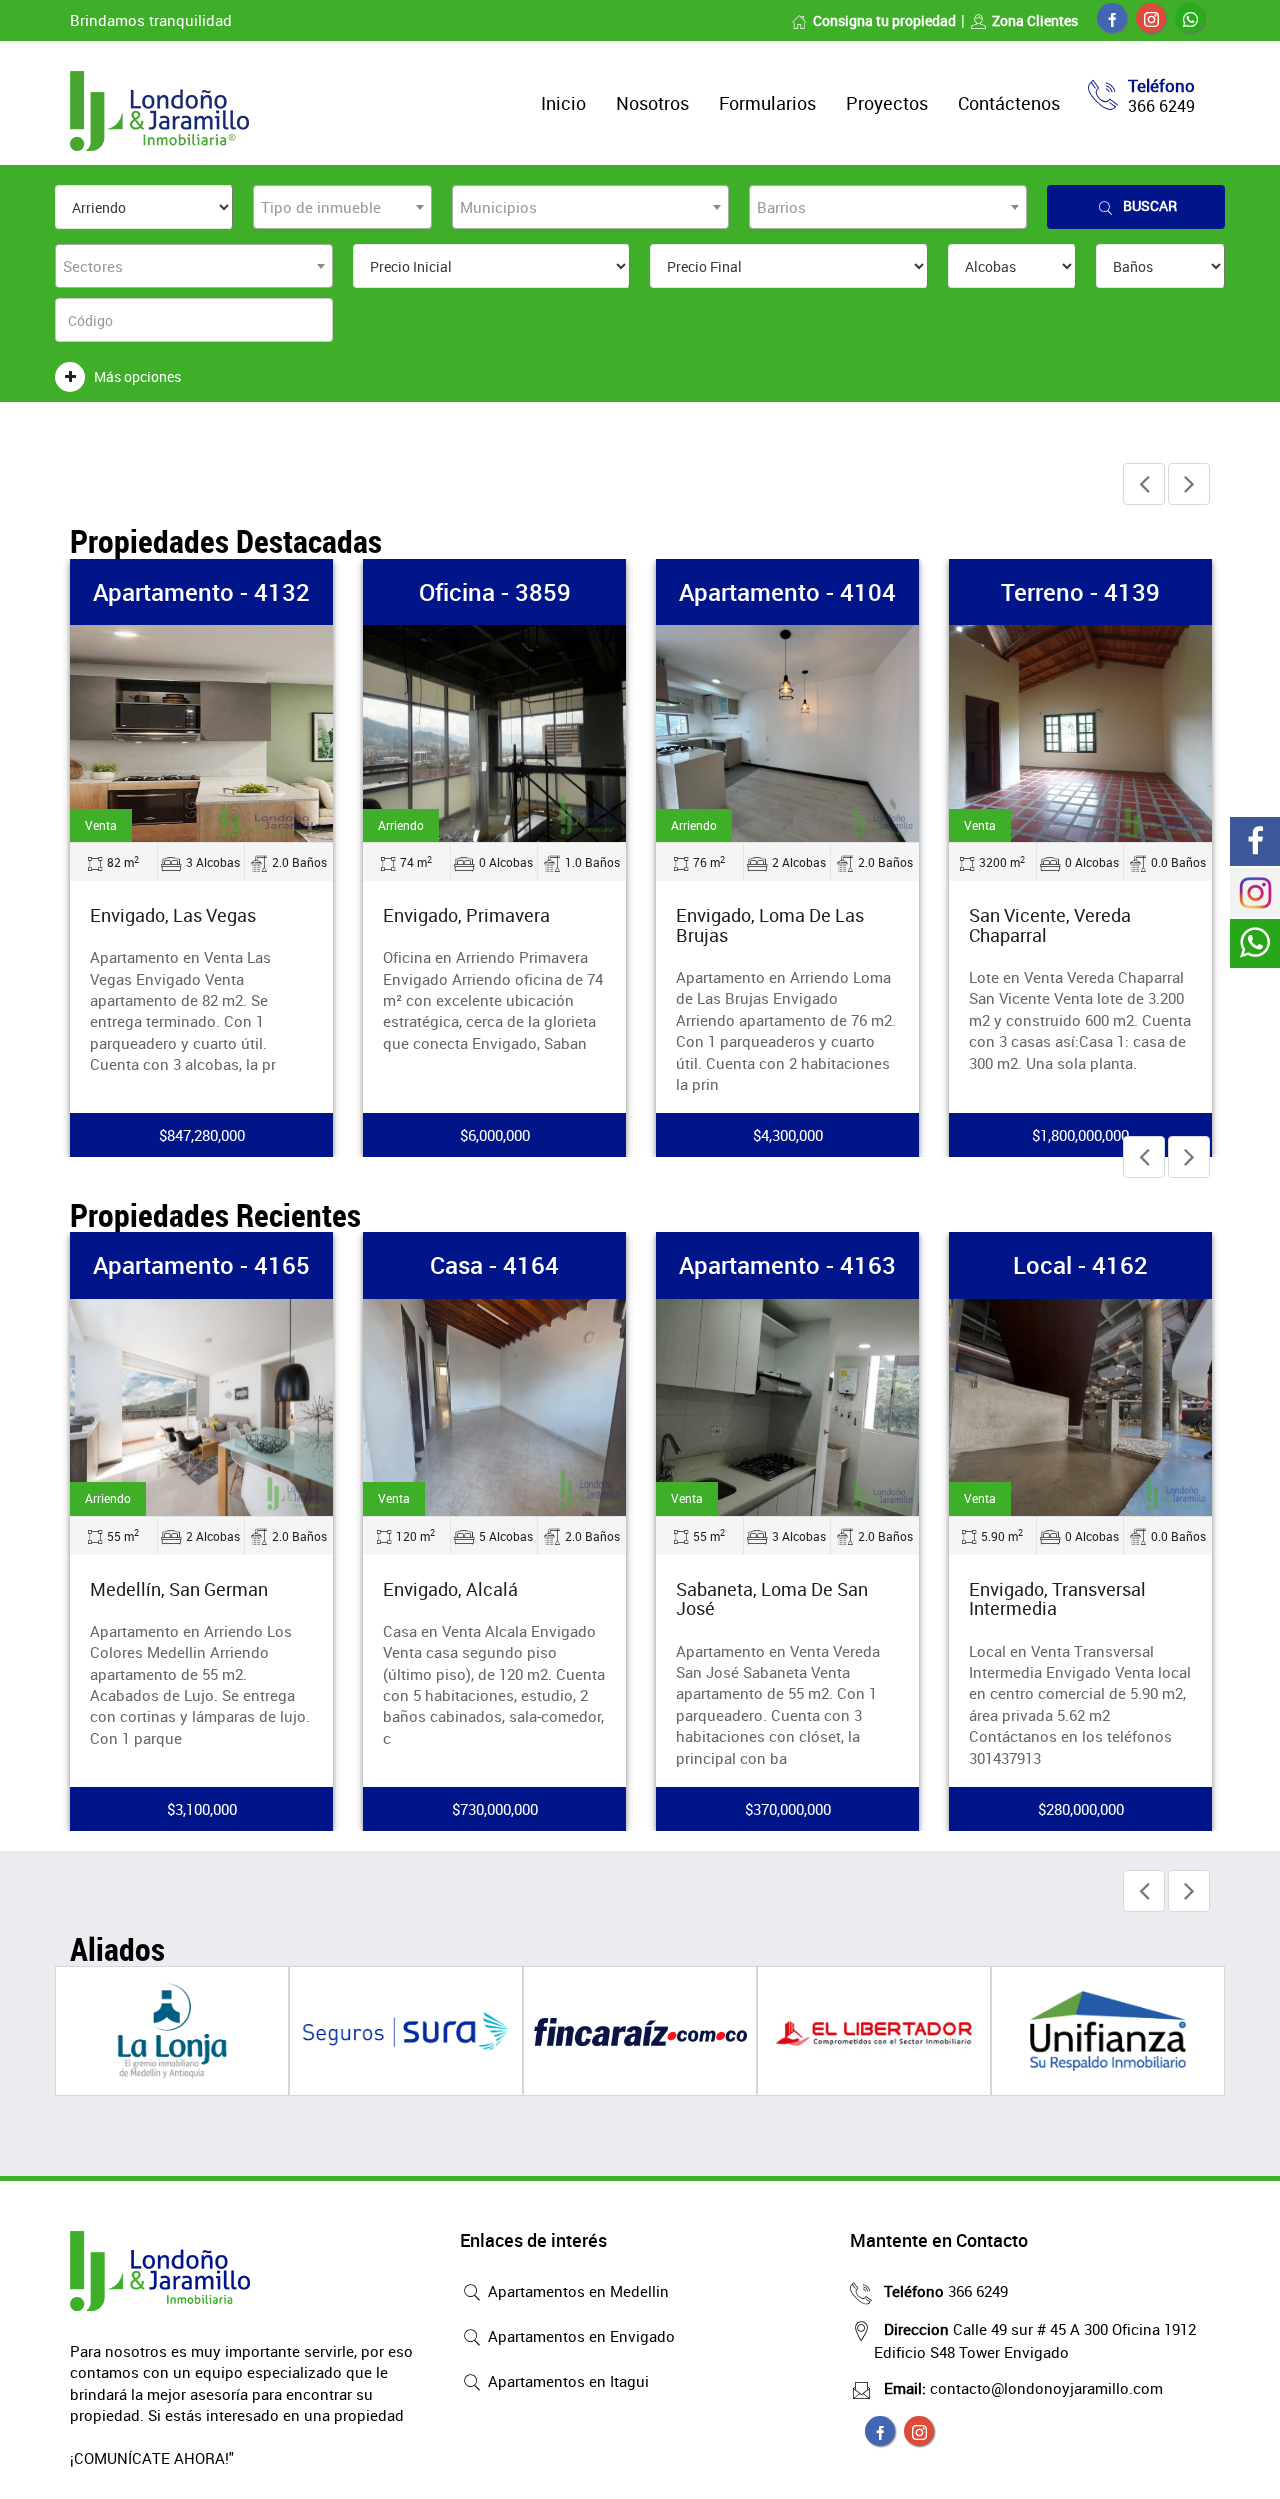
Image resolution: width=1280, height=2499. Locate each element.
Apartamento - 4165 (201, 1265)
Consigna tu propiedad (884, 20)
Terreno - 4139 (1080, 592)
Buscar (1150, 205)
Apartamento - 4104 (787, 592)
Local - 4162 (1080, 1265)
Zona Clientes (1035, 20)
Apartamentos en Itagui (566, 2381)
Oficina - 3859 (495, 592)
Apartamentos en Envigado (579, 2336)
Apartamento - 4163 (787, 1265)
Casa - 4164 (494, 1265)
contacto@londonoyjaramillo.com (1023, 2388)
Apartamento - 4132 (201, 592)
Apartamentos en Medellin (576, 2291)
